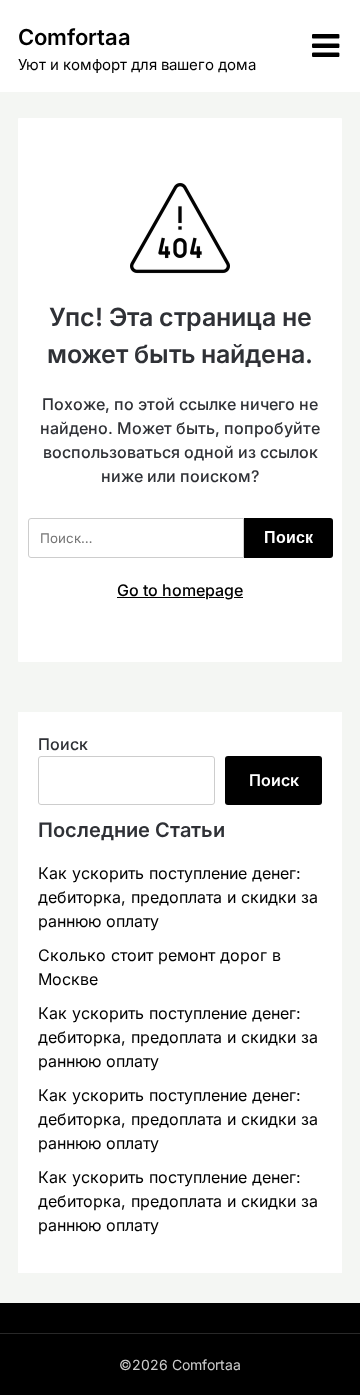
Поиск (63, 744)
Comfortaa (74, 37)
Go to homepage (180, 590)
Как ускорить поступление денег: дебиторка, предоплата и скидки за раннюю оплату (178, 897)
